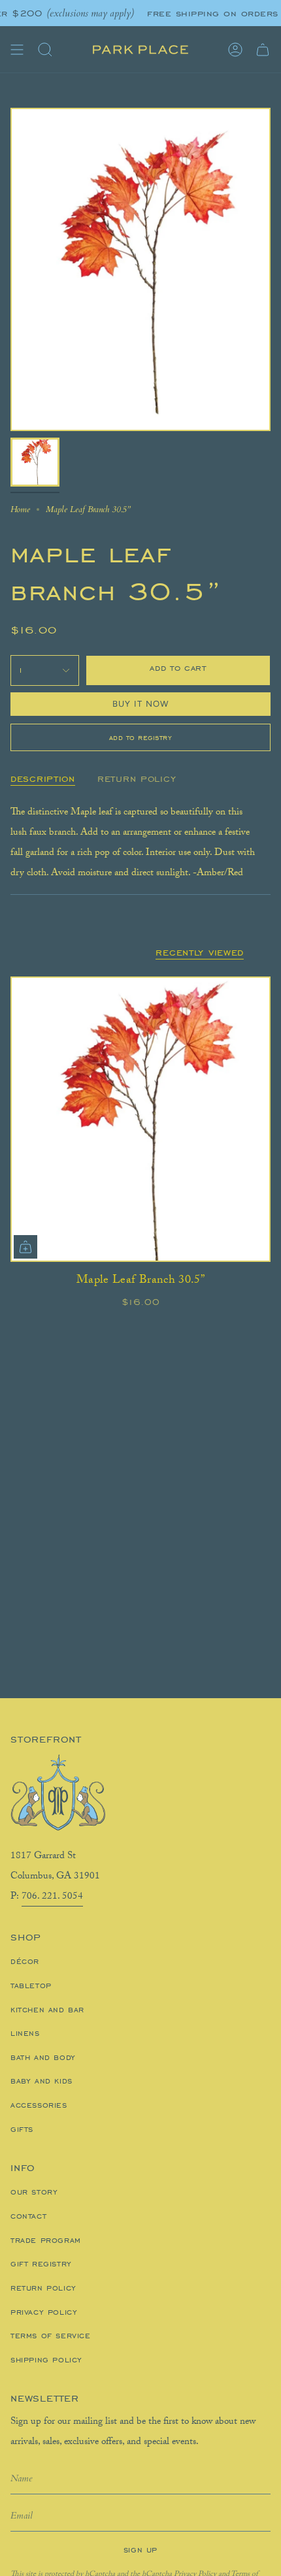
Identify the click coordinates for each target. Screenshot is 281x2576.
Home (20, 509)
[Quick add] (25, 1247)
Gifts (22, 2129)
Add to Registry (141, 737)
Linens (25, 2033)
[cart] (263, 50)
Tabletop (31, 1986)
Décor (25, 1961)
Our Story (34, 2192)
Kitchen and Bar (47, 2010)
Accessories (39, 2105)
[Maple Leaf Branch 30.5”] (140, 1119)
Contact (28, 2216)
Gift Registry (41, 2264)
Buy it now (141, 704)
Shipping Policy (46, 2360)
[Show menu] (17, 50)
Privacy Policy (44, 2312)
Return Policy (43, 2288)
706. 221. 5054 (52, 1897)
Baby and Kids (41, 2081)
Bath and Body (43, 2057)
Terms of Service (51, 2336)
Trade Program (46, 2240)
